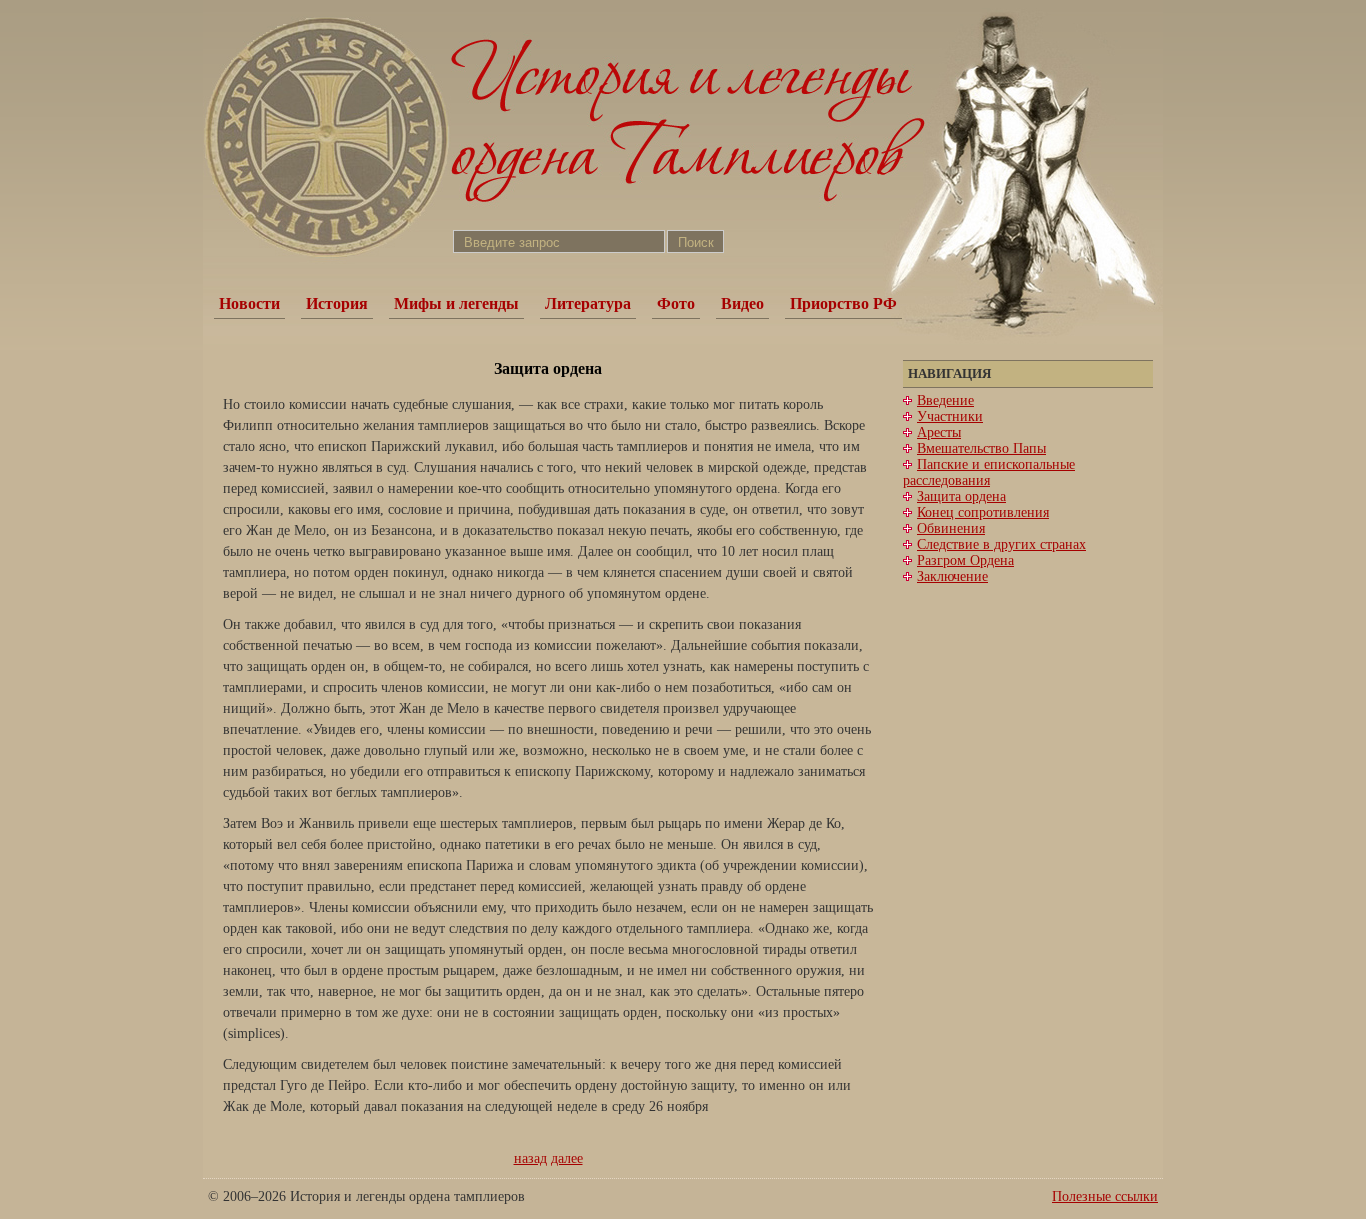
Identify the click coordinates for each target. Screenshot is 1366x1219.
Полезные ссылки (1105, 1196)
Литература (588, 303)
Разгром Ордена (965, 560)
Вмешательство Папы (981, 448)
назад (530, 1158)
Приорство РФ (843, 303)
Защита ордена (961, 496)
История (337, 303)
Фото (676, 303)
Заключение (952, 576)
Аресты (939, 432)
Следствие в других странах (1001, 544)
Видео (742, 303)
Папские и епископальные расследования (989, 472)
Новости (249, 303)
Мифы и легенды (456, 303)
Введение (945, 400)
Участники (950, 416)
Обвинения (951, 528)
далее (567, 1158)
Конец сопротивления (983, 512)
